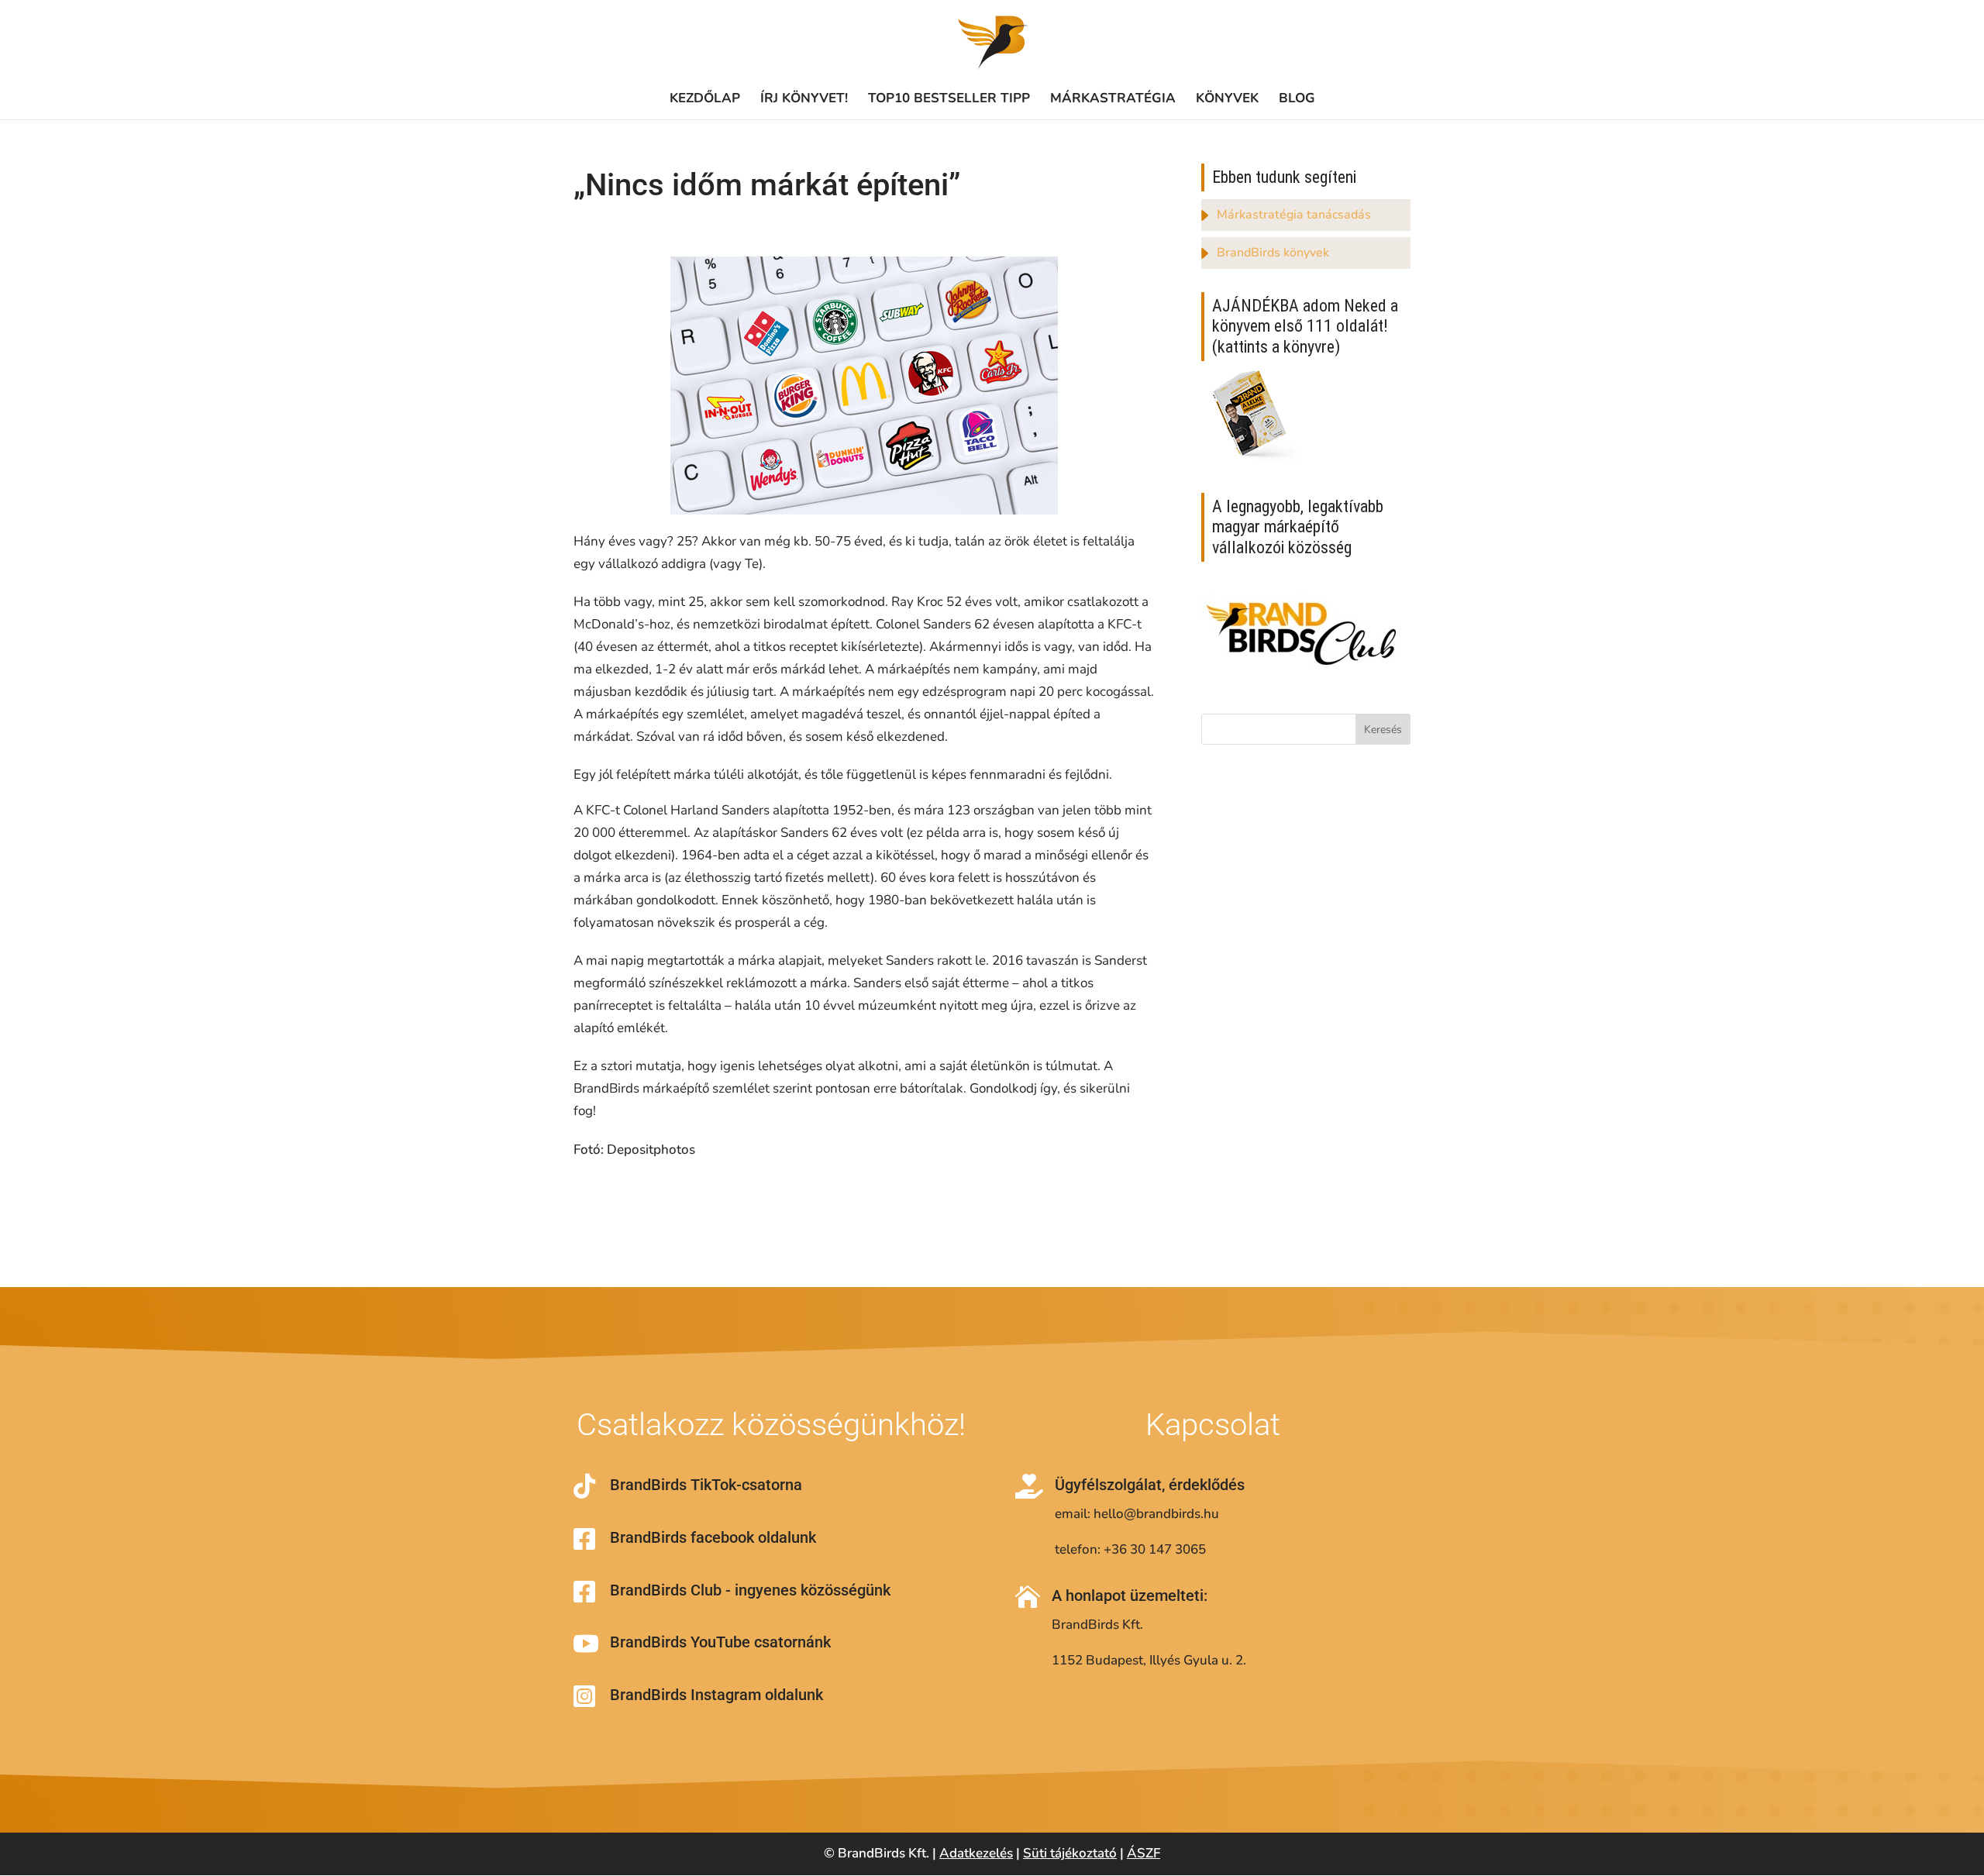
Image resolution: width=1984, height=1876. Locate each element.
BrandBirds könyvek (1273, 253)
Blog (1297, 98)
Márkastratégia (1113, 98)
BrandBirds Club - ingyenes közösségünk (750, 1590)
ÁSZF (1144, 1853)
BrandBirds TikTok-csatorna (706, 1485)
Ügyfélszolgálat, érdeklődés (1150, 1485)
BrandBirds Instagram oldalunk (716, 1695)
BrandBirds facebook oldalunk (713, 1537)
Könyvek (1227, 98)
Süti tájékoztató (1070, 1853)
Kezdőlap (705, 98)
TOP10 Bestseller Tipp (949, 98)
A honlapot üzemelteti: (1130, 1595)
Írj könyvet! (804, 98)
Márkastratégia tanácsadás (1294, 215)
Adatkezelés (976, 1853)
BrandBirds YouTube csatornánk (720, 1642)
